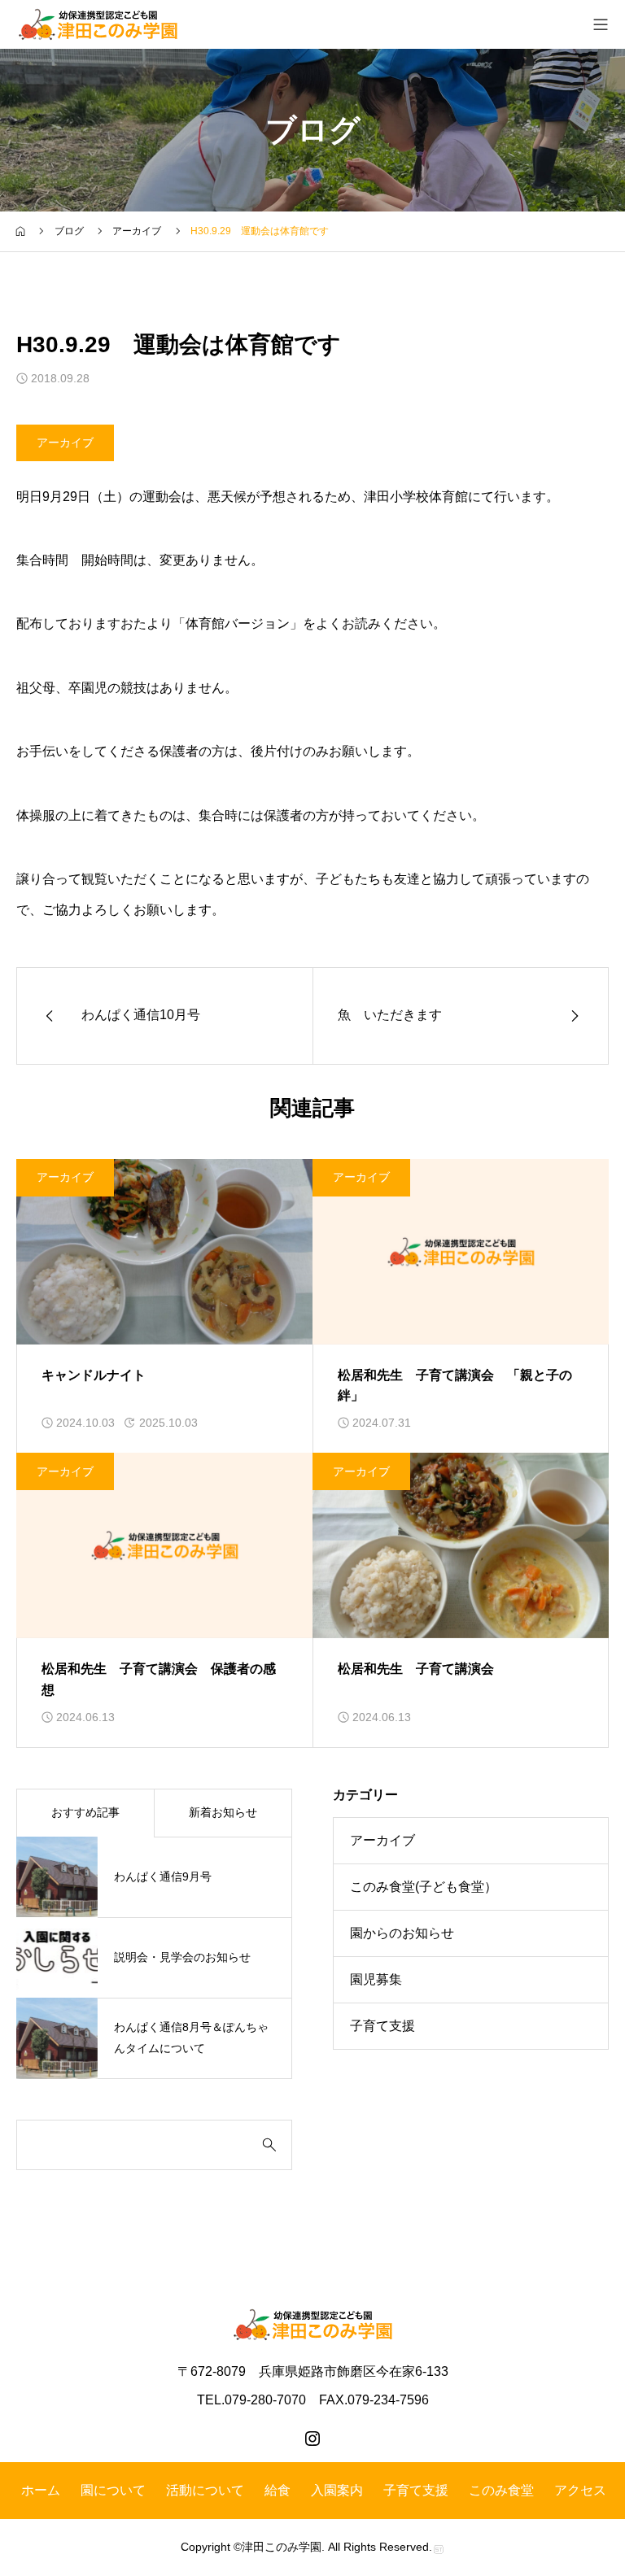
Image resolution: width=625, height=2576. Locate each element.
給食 (278, 2490)
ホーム (41, 2490)
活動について (205, 2490)
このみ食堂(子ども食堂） (424, 1887)
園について (113, 2490)
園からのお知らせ (402, 1933)
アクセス (580, 2490)
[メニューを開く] (601, 24)
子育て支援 (382, 2026)
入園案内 (337, 2490)
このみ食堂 (501, 2490)
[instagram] (312, 2439)
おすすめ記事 (85, 1812)
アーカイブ (65, 442)
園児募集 (376, 1979)
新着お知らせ (223, 1812)
